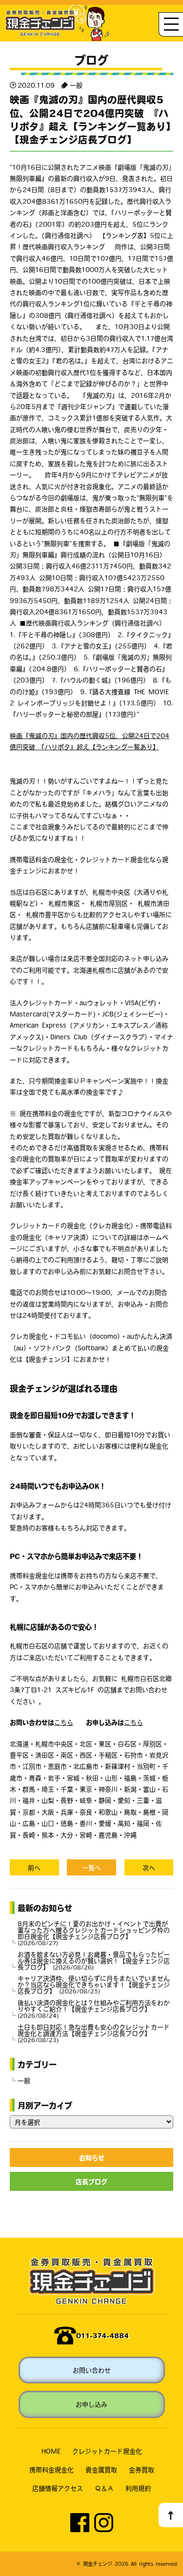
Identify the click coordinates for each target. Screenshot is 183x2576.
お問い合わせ (92, 2370)
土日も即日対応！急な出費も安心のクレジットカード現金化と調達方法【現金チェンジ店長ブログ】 (94, 2033)
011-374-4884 (102, 2335)
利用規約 (138, 2488)
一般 (76, 85)
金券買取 (142, 2469)
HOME (51, 2451)
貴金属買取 (101, 2469)
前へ (34, 1867)
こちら (64, 1722)
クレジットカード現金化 (107, 2451)
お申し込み (91, 2404)
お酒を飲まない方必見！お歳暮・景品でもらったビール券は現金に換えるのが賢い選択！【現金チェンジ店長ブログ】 (94, 1961)
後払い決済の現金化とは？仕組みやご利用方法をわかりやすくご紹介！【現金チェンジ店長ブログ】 (94, 2009)
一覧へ (91, 1867)
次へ (149, 1867)
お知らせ (92, 2157)
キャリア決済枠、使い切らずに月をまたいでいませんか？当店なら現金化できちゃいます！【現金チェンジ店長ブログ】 (94, 1984)
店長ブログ (91, 2181)
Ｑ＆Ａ (104, 2488)
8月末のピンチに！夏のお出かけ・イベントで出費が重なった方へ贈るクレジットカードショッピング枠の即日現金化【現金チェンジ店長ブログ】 (94, 1933)
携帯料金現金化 (51, 2469)
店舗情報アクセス (58, 2488)
